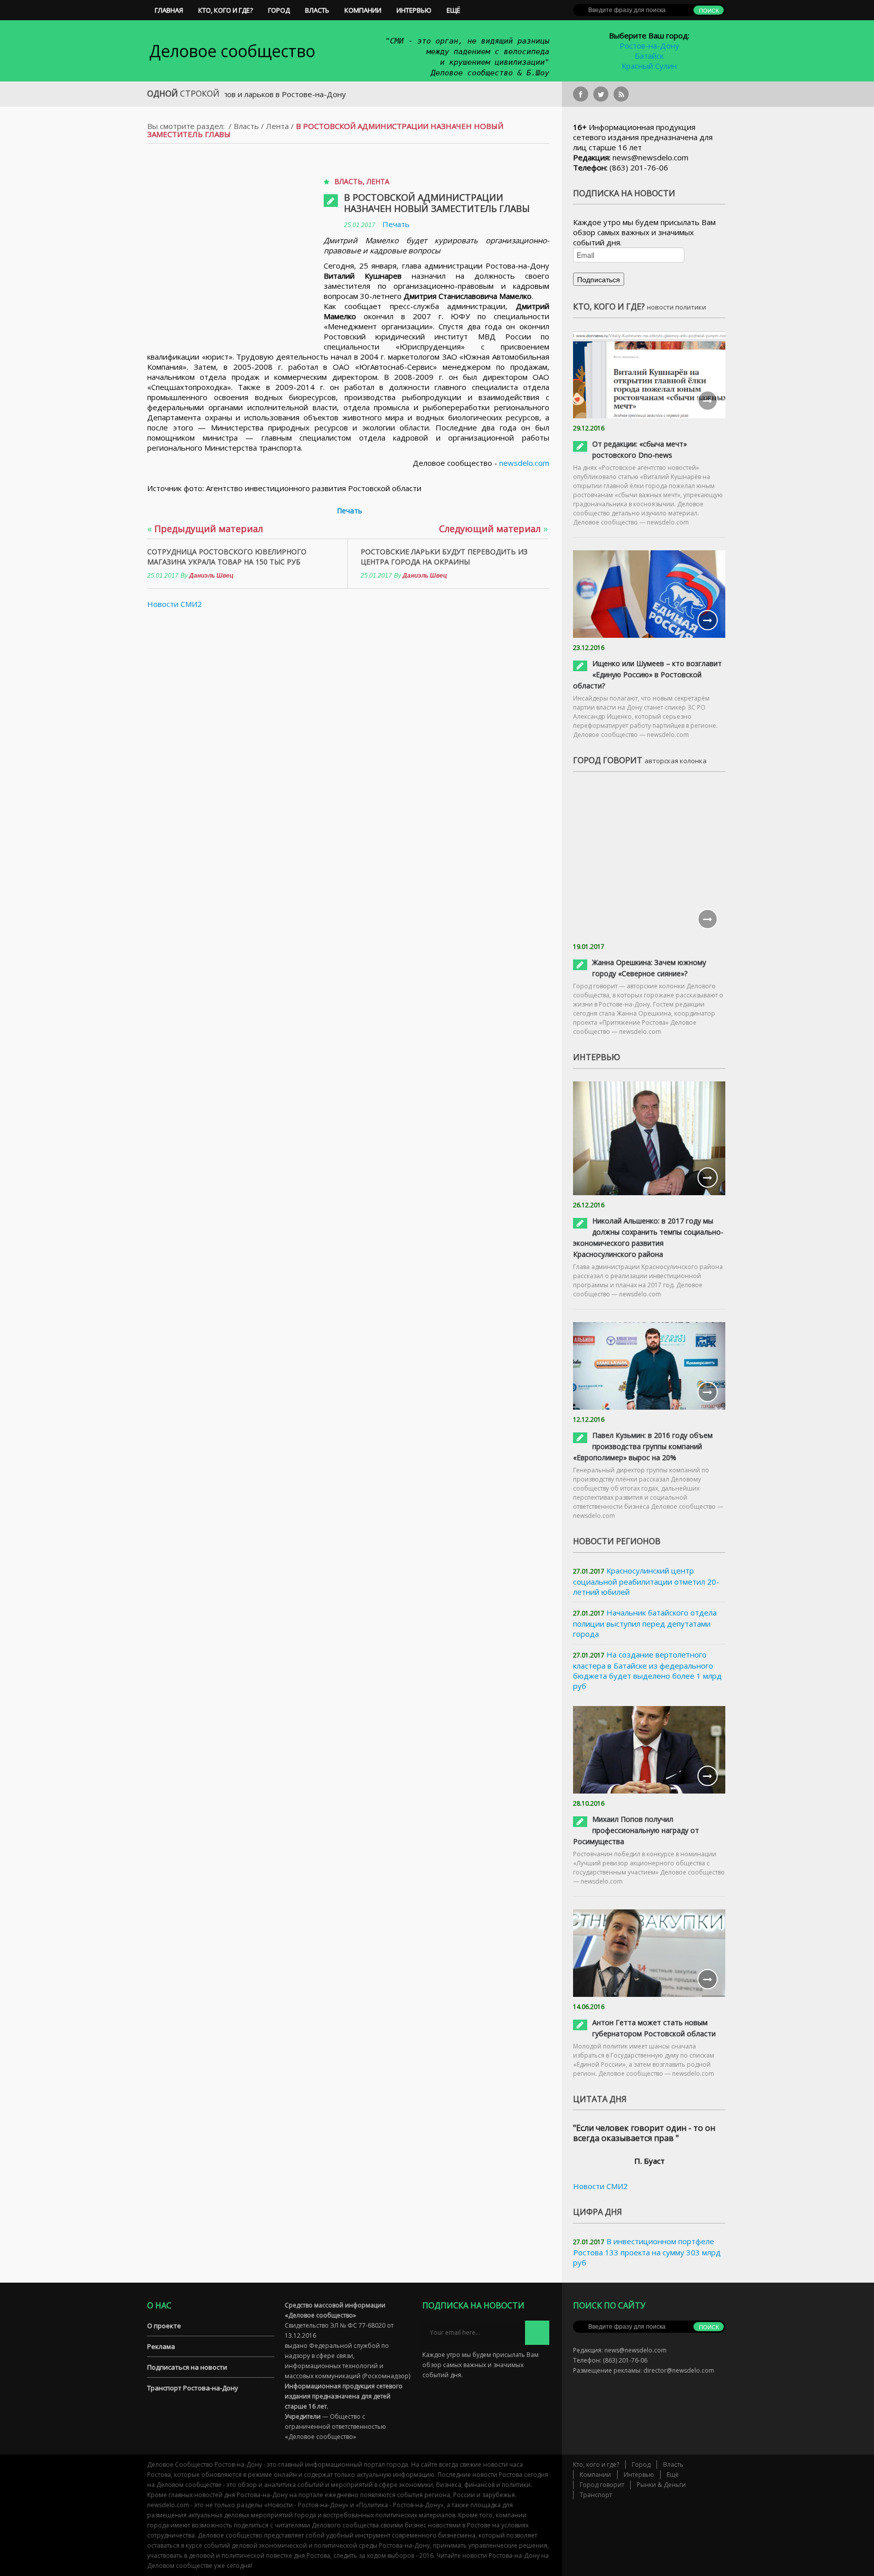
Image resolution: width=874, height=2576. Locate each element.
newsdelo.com (524, 463)
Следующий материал (493, 529)
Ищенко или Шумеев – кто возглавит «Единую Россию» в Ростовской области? (647, 674)
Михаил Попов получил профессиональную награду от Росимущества (636, 1830)
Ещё (453, 10)
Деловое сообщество (232, 51)
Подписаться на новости (187, 2367)
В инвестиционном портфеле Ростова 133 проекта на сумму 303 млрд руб (647, 2252)
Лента (277, 126)
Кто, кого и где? (226, 10)
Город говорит (602, 2485)
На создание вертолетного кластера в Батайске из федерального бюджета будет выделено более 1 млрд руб (647, 1670)
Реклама (161, 2346)
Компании (363, 10)
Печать (396, 224)
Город (279, 10)
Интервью (414, 10)
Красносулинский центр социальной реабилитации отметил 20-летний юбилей (646, 1581)
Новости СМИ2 (174, 604)
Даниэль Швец (211, 576)
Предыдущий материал (205, 529)
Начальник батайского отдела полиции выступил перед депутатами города (645, 1623)
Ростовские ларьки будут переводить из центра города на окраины (444, 557)
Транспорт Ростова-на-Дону (193, 2388)
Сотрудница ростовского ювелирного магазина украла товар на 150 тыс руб (227, 557)
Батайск (649, 56)
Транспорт (596, 2495)
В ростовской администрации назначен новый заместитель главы (437, 203)
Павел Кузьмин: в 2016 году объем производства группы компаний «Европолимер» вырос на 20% (643, 1446)
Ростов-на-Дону (649, 46)
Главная (169, 10)
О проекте (164, 2326)
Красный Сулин (649, 66)
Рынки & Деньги (661, 2485)
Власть (317, 10)
